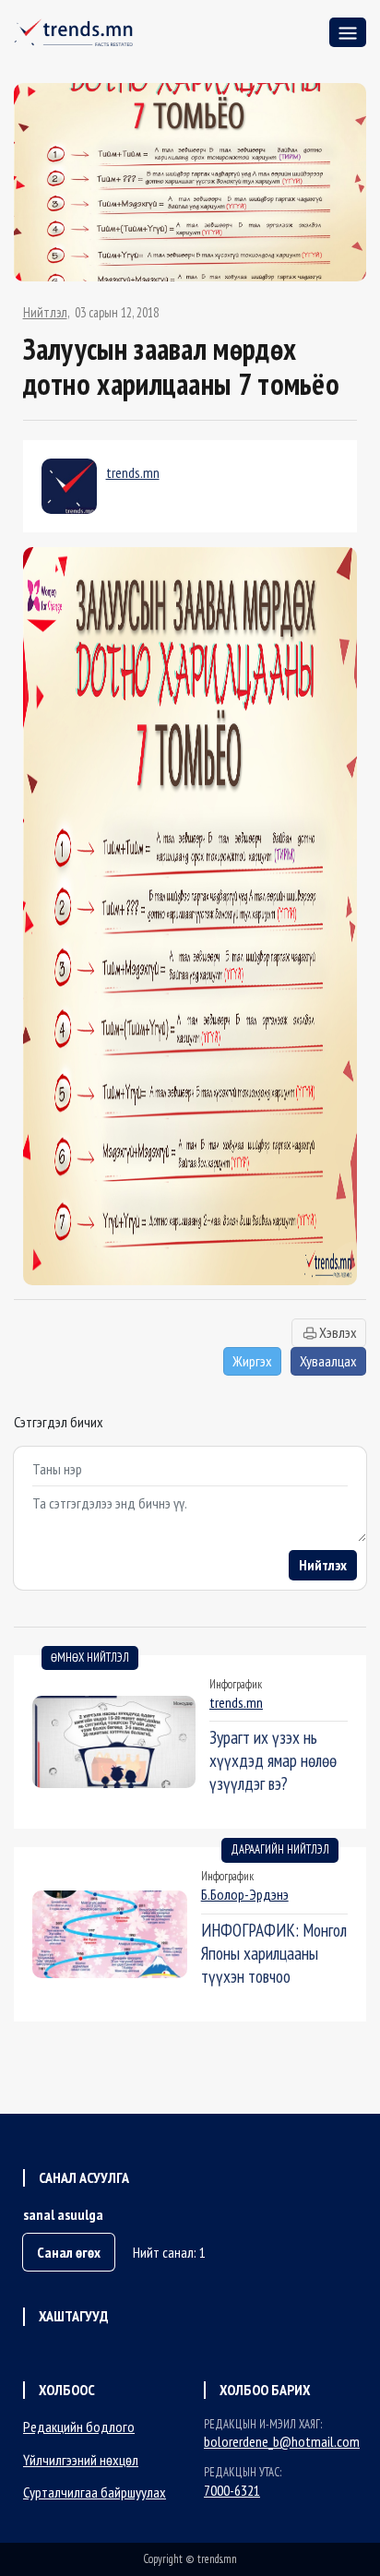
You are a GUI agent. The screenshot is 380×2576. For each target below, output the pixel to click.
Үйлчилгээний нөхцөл (81, 2460)
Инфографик (236, 1684)
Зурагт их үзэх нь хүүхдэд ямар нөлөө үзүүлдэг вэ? (273, 1760)
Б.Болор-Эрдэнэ (245, 1894)
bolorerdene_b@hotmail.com (282, 2441)
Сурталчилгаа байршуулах (95, 2492)
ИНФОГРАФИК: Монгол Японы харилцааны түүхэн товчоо (274, 1953)
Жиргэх (252, 1361)
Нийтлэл (45, 313)
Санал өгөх (69, 2252)
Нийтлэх (323, 1565)
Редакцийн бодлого (79, 2427)
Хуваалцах (328, 1361)
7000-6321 (232, 2490)
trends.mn (133, 472)
